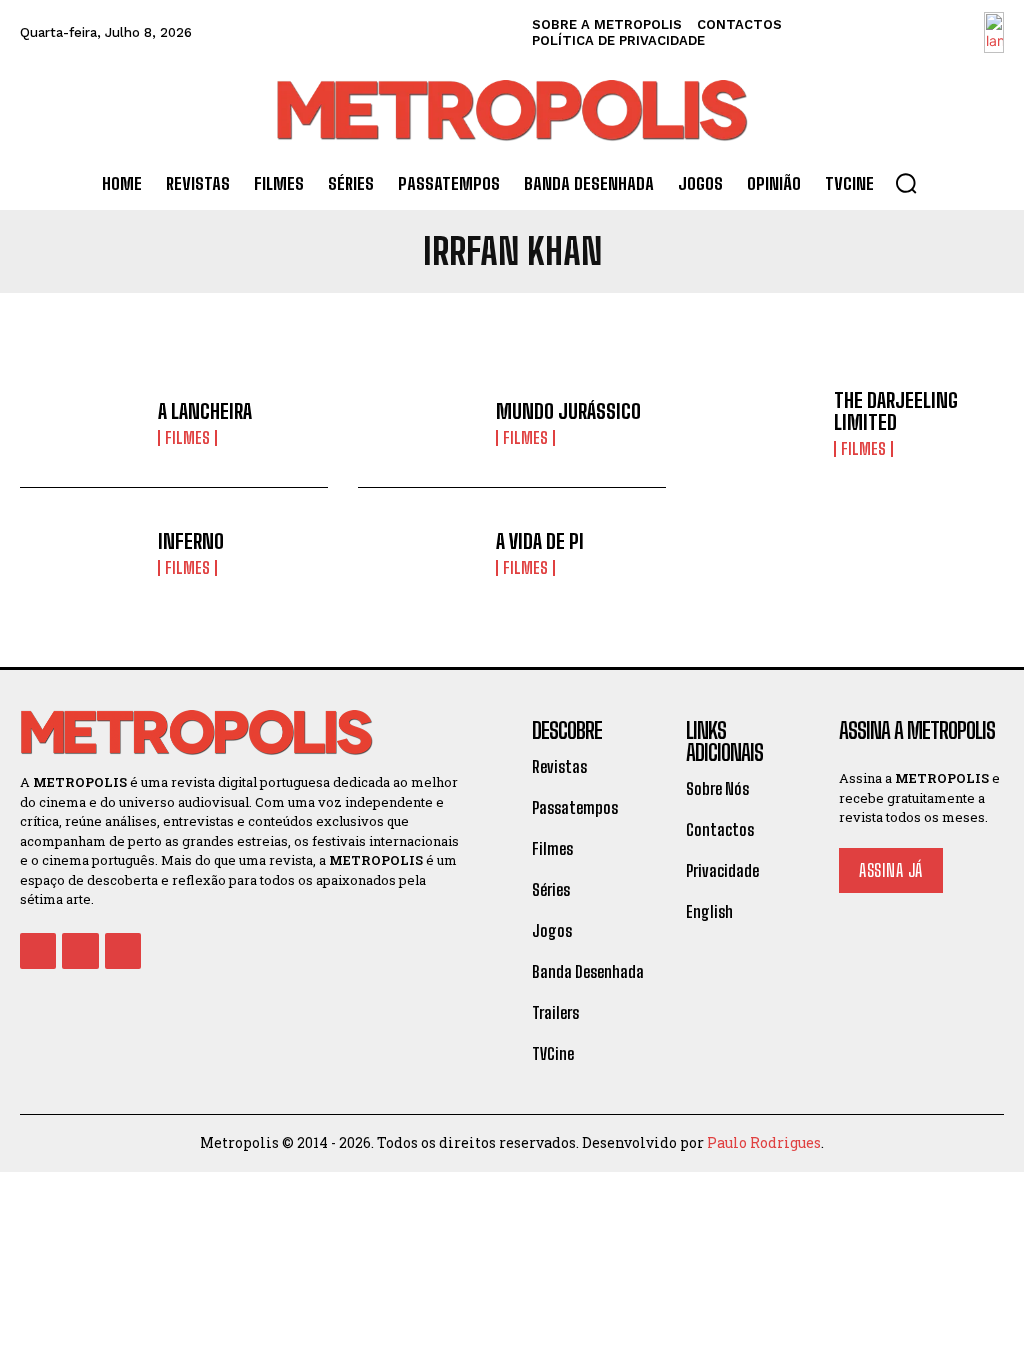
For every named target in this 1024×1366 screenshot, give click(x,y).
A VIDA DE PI (540, 541)
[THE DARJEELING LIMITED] (757, 423)
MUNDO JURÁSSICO (568, 411)
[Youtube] (123, 951)
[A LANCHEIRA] (81, 423)
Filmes (187, 438)
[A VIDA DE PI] (419, 552)
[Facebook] (38, 951)
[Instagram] (80, 951)
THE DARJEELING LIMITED (896, 411)
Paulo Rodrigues (764, 1142)
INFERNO (191, 541)
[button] (906, 183)
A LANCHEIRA (205, 411)
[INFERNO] (81, 552)
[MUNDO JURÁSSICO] (419, 423)
